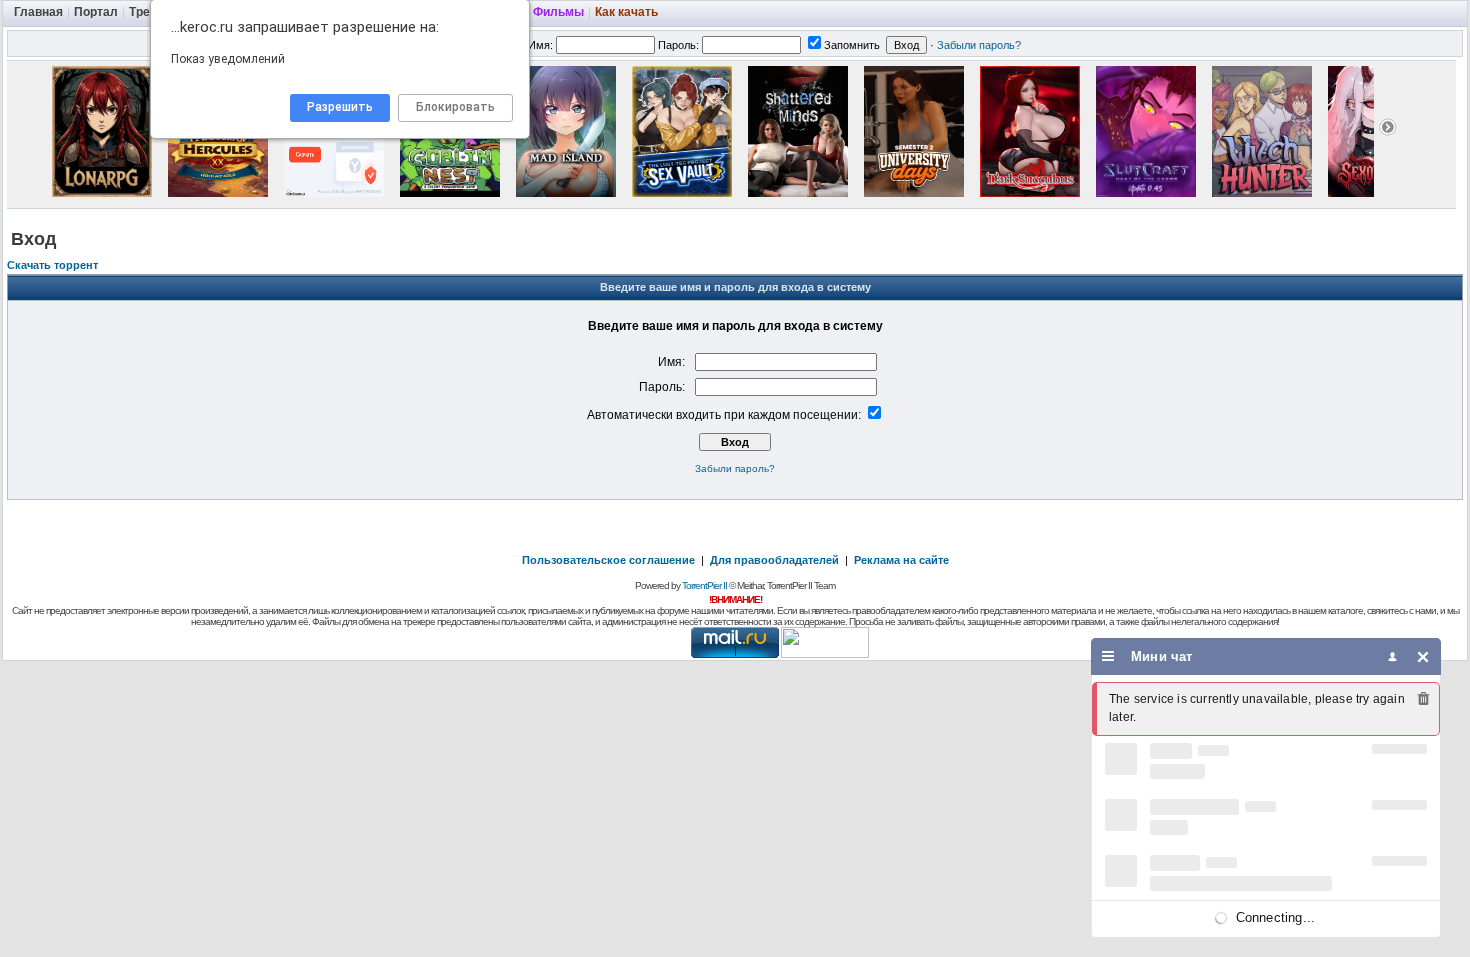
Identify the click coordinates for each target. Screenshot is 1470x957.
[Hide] (1423, 656)
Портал (96, 12)
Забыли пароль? (979, 45)
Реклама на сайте (901, 560)
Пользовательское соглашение (608, 560)
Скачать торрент (52, 265)
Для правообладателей (774, 560)
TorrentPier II (704, 585)
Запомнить (852, 45)
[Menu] (1108, 656)
